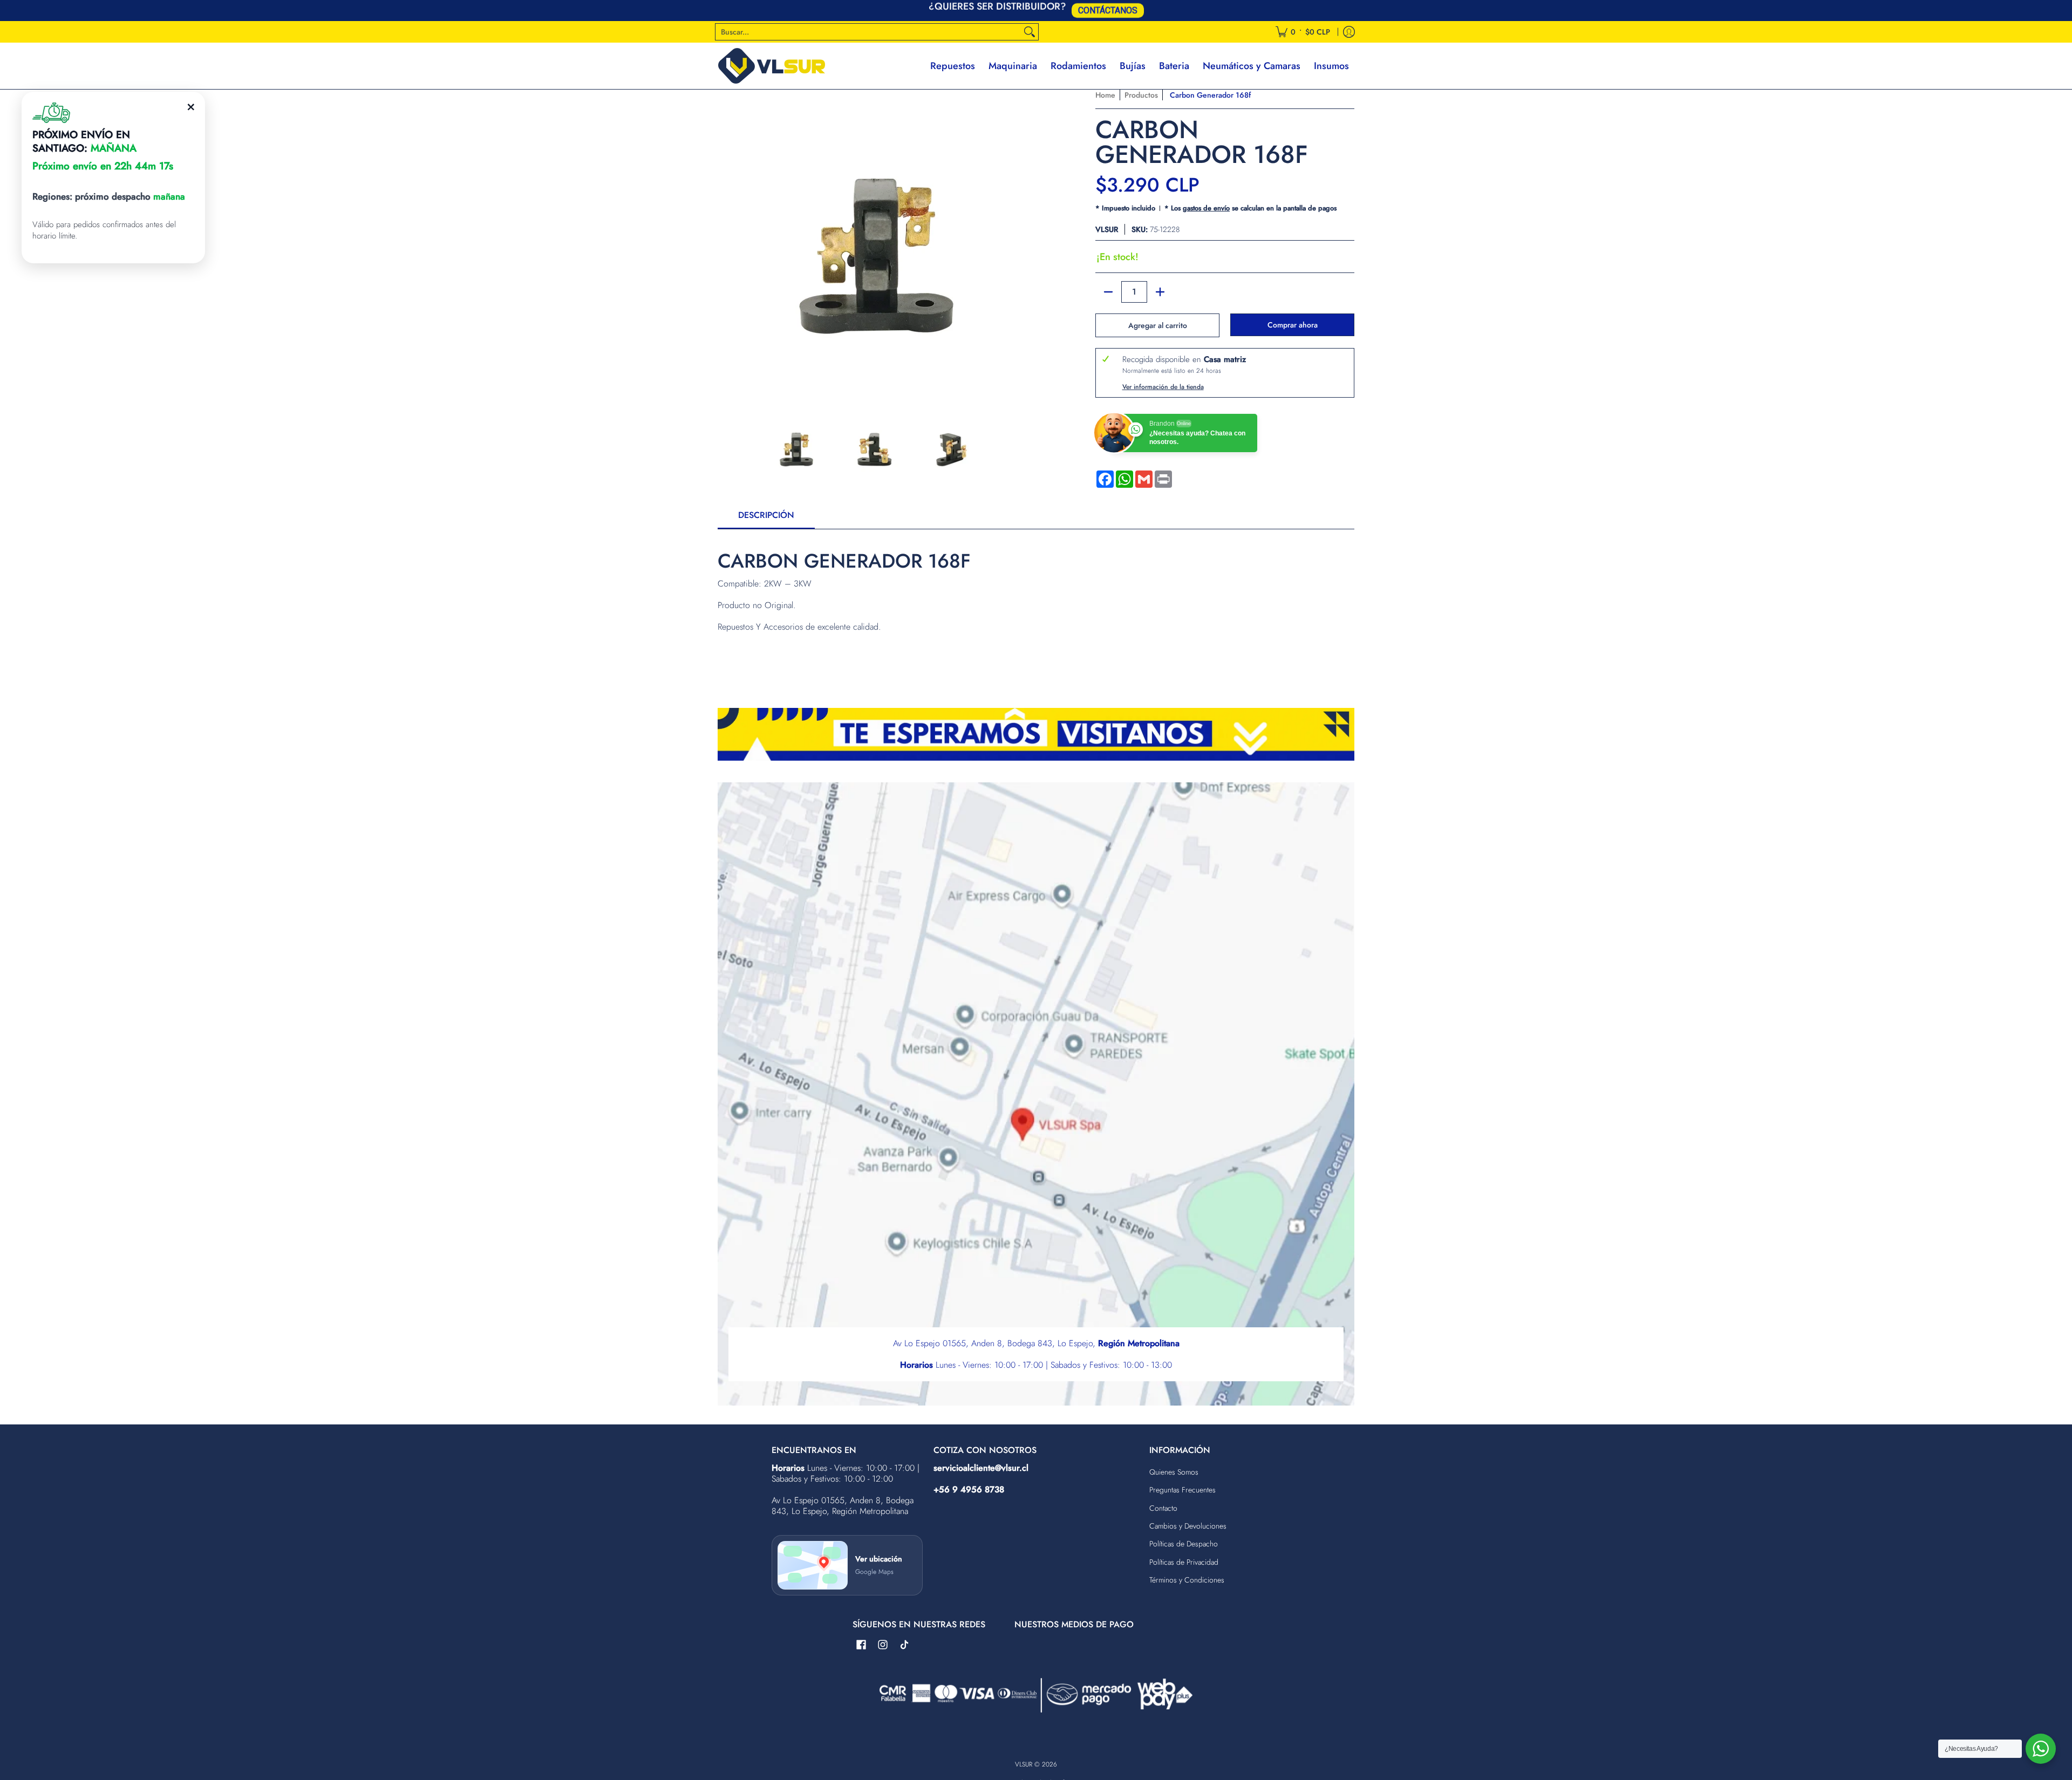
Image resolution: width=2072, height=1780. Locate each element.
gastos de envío (1206, 208)
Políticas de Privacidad (1184, 1562)
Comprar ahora (1293, 325)
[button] (861, 1645)
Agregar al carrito (1158, 325)
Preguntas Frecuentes (1182, 1490)
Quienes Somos (1174, 1472)
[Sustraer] (1108, 292)
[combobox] (868, 32)
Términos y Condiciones (1187, 1580)
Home (1105, 95)
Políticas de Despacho (1184, 1544)
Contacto (1163, 1508)
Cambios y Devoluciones (1188, 1526)
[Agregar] (1160, 292)
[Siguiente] (1023, 246)
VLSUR (1107, 229)
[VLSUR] (772, 66)
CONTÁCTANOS (1108, 9)
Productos (1141, 95)
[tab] (766, 519)
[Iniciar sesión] (1349, 32)
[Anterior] (725, 246)
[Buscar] (1030, 32)
